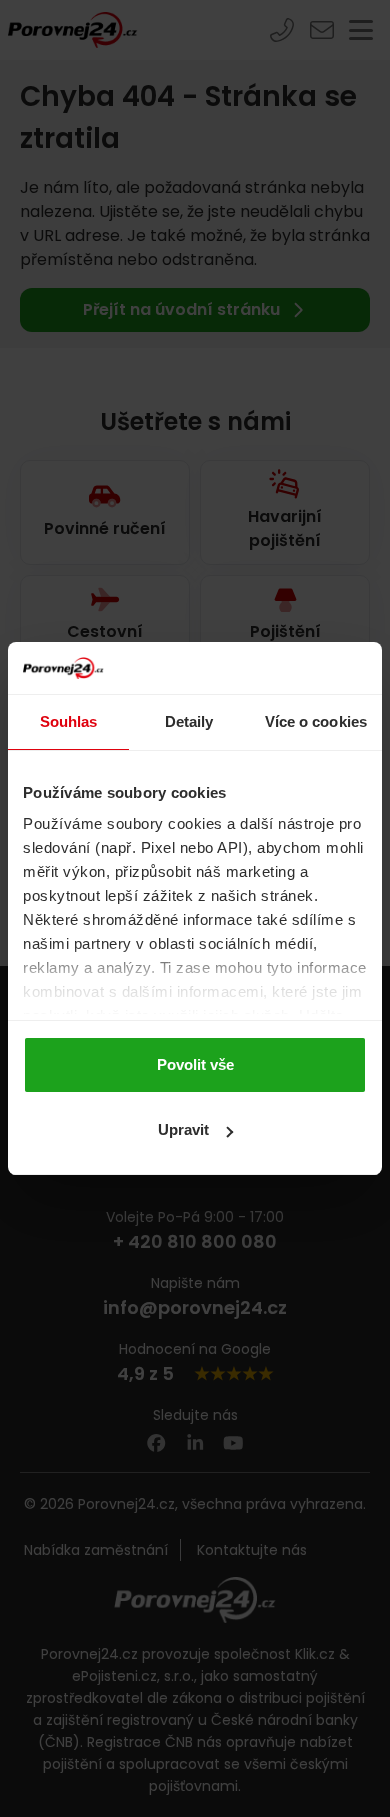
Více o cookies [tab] (316, 721)
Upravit (183, 1129)
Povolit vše (195, 1064)
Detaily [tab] (189, 721)
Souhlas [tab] (69, 721)
